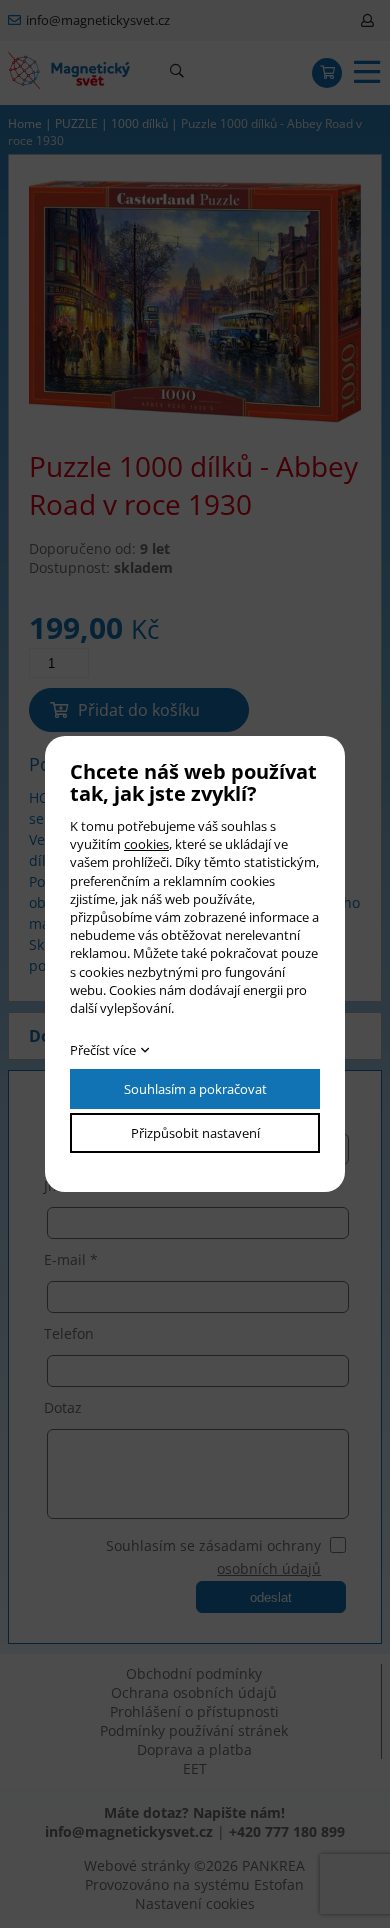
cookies (146, 844)
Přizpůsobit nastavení (195, 1133)
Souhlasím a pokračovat (195, 1089)
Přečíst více (103, 1050)
